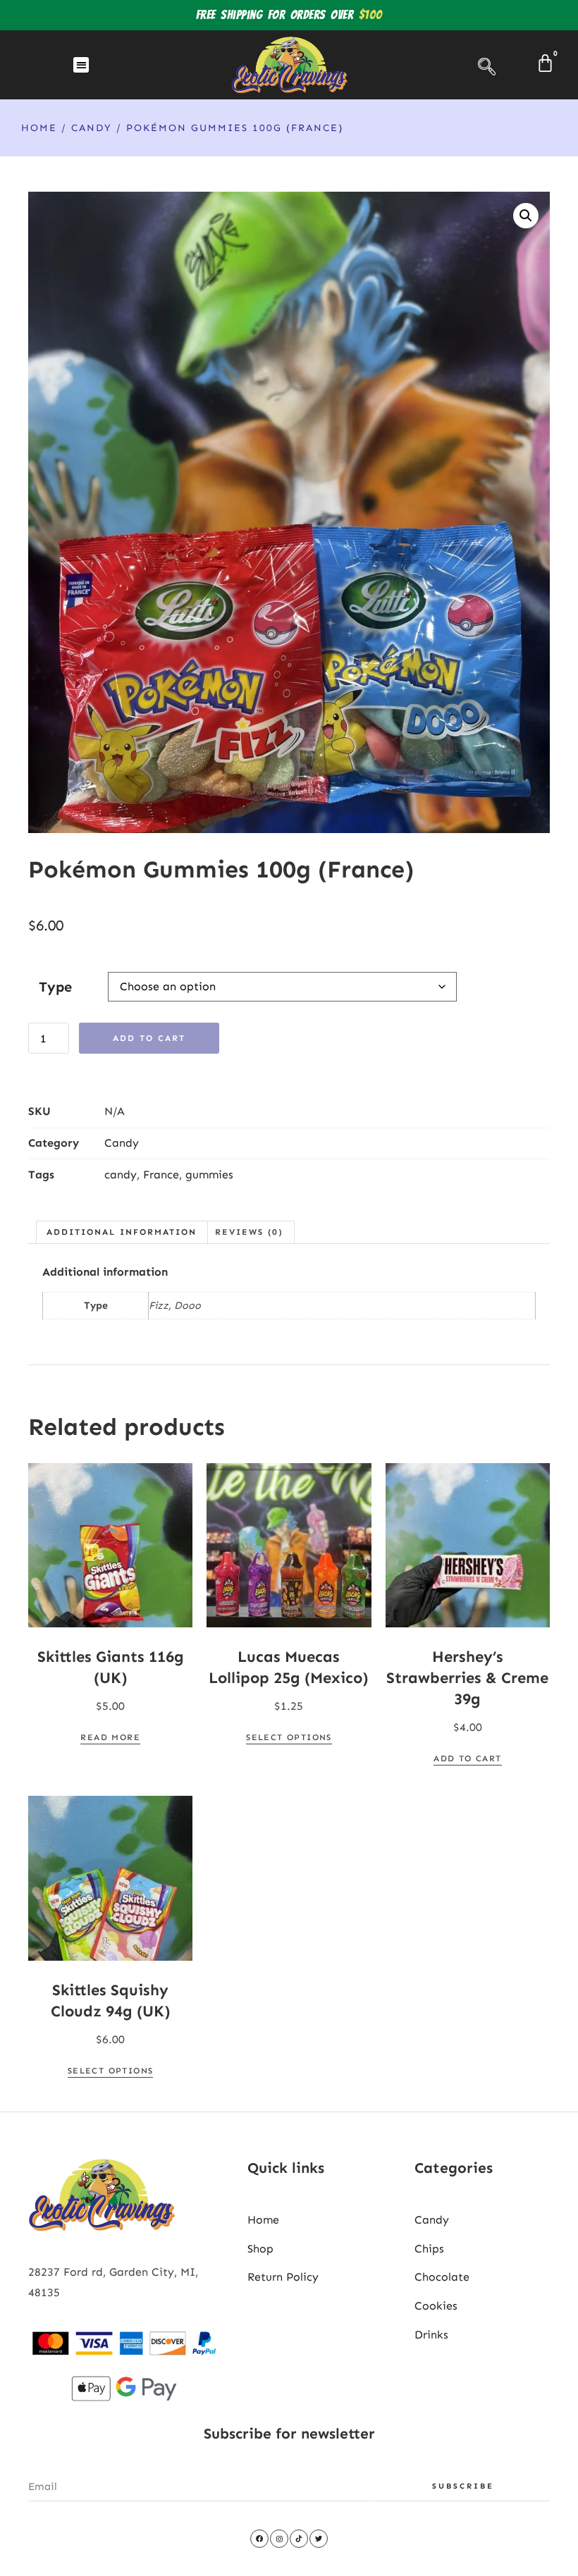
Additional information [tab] (122, 1232)
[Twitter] (319, 2539)
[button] (81, 65)
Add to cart (149, 1038)
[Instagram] (279, 2539)
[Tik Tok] (299, 2539)
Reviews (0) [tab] (249, 1232)
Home (39, 128)
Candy (92, 128)
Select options (289, 1737)
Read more (110, 1737)
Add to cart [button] (467, 1758)
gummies (209, 1175)
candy (121, 1175)
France (161, 1175)
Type (55, 987)
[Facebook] (259, 2539)
